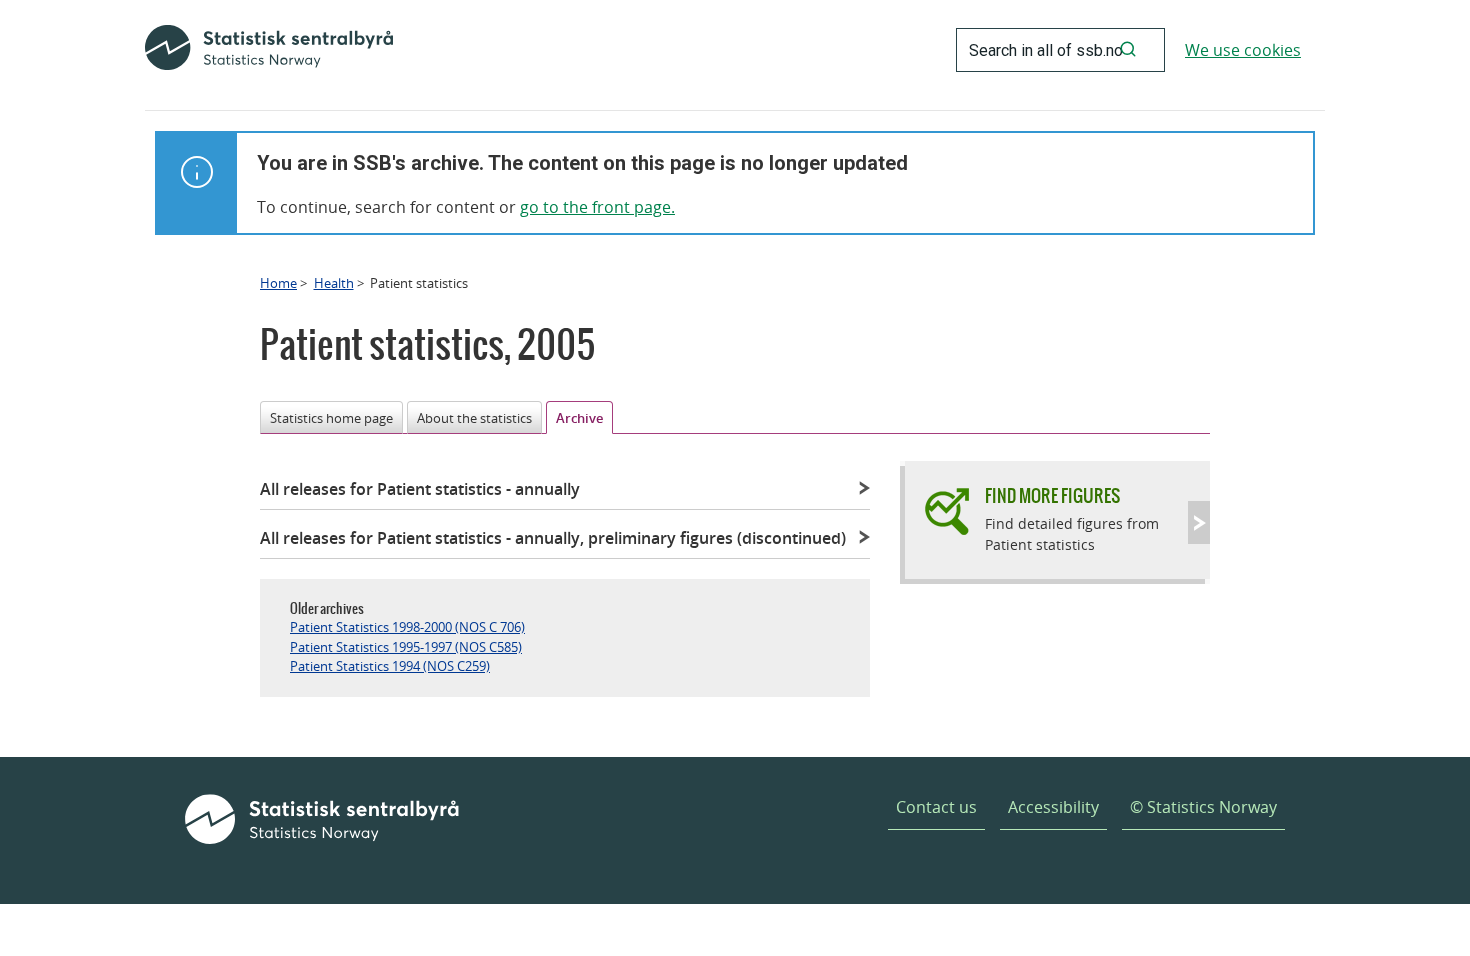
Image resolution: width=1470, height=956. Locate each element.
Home (278, 283)
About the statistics (474, 418)
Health (334, 283)
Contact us (936, 807)
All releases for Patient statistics (420, 489)
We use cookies (1243, 50)
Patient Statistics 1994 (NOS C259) (390, 666)
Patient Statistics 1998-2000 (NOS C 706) (407, 627)
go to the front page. (597, 207)
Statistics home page (331, 418)
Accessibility (1053, 807)
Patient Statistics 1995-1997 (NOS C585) (406, 647)
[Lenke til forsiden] (269, 50)
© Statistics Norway (1203, 807)
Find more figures (1052, 495)
